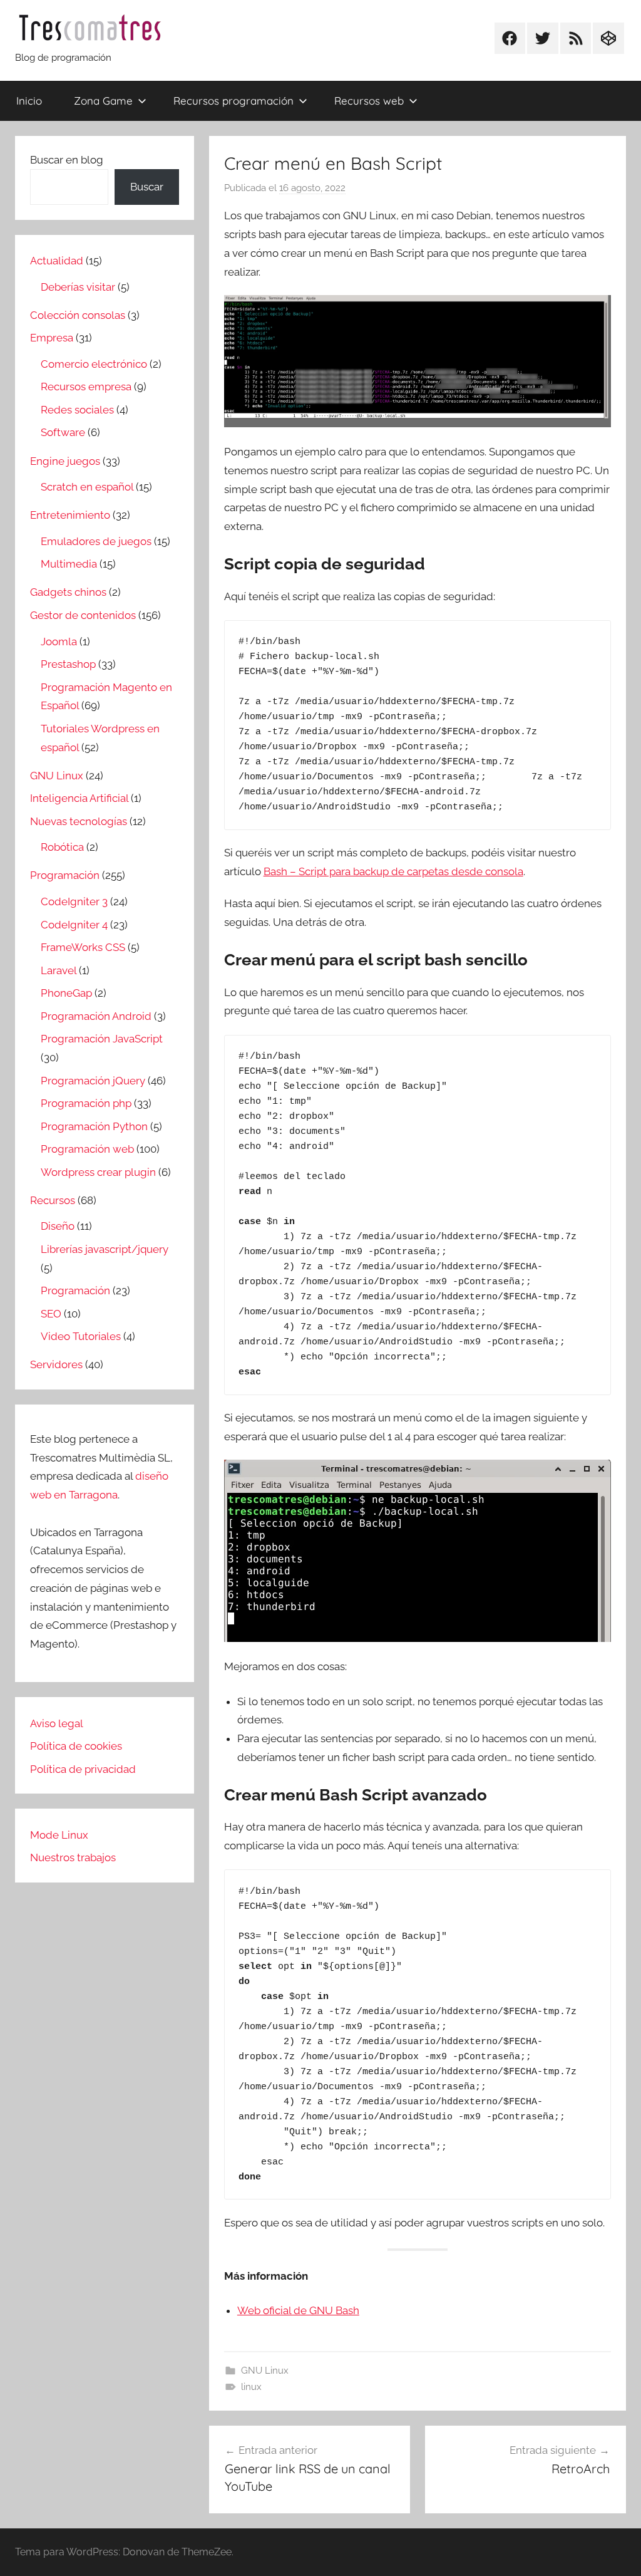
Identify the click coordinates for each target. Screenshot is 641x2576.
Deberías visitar (78, 287)
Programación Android (96, 1016)
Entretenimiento (70, 515)
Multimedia (69, 564)
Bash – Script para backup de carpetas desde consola (393, 871)
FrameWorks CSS (83, 947)
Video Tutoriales (81, 1336)
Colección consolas (78, 315)
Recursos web (369, 101)
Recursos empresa (86, 387)
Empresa (52, 338)
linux (251, 2387)
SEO (51, 1314)
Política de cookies (76, 1746)
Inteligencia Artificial (79, 798)
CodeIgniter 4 (74, 925)
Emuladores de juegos (96, 541)
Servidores (56, 1364)
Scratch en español (87, 487)
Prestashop (68, 664)
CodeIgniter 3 (74, 901)
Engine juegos (65, 461)
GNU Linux (265, 2371)
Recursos (53, 1200)
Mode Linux (59, 1835)
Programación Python (94, 1126)
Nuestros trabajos (73, 1857)
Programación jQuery (93, 1081)
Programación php (86, 1103)
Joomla (59, 641)
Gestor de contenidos (83, 615)
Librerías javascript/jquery (105, 1249)
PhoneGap (66, 993)
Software (63, 432)
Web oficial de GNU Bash (298, 2310)
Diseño (58, 1226)
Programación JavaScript (102, 1039)
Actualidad (57, 261)
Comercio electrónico (94, 364)
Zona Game (103, 101)
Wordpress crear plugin (98, 1172)
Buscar (147, 187)
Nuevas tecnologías (79, 821)
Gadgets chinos (68, 592)
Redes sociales (77, 410)
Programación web (87, 1149)
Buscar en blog (67, 160)
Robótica (62, 847)
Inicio (29, 101)
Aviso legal (57, 1723)
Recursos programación (233, 101)
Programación (65, 875)
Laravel (59, 970)
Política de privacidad (83, 1769)
